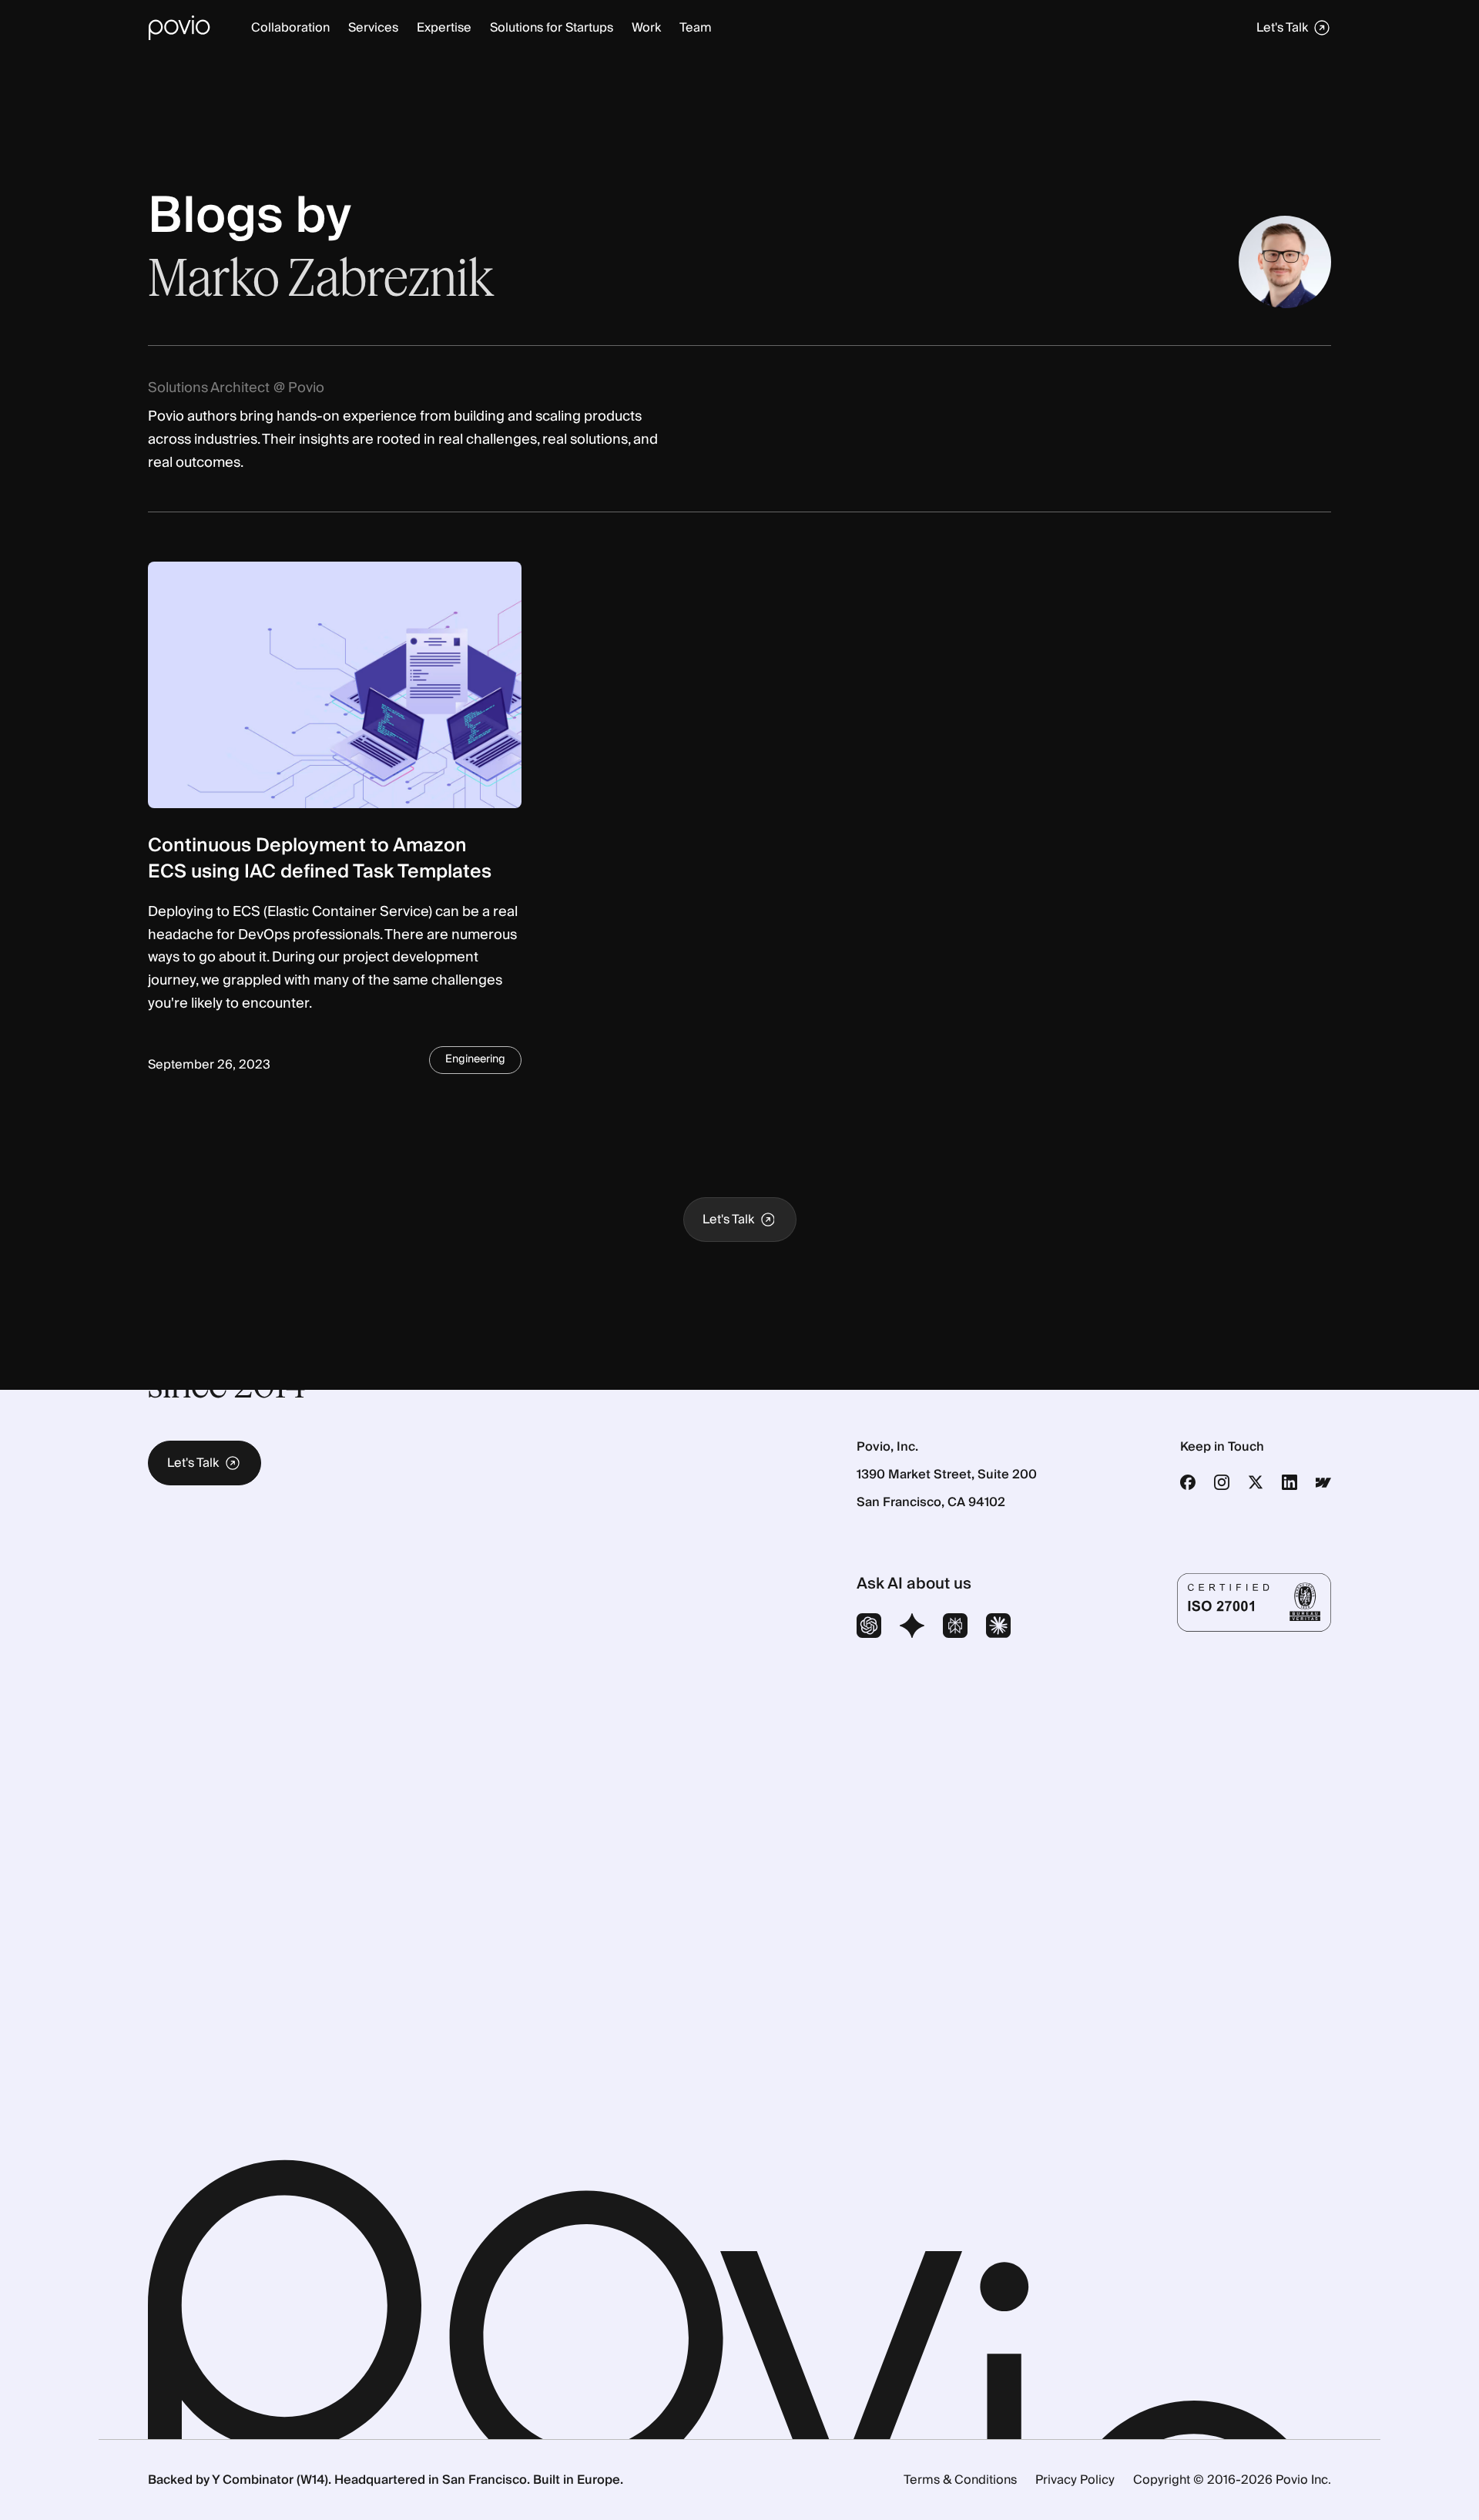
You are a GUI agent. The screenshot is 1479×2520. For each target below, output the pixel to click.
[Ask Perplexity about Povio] (955, 1628)
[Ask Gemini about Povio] (912, 1628)
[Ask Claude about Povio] (998, 1628)
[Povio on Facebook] (1188, 1482)
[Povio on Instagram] (1222, 1482)
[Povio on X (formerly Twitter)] (1256, 1482)
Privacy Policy (1075, 2480)
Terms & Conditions (960, 2480)
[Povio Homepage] (179, 28)
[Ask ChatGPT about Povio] (869, 1628)
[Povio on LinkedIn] (1290, 1482)
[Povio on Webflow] (1323, 1482)
